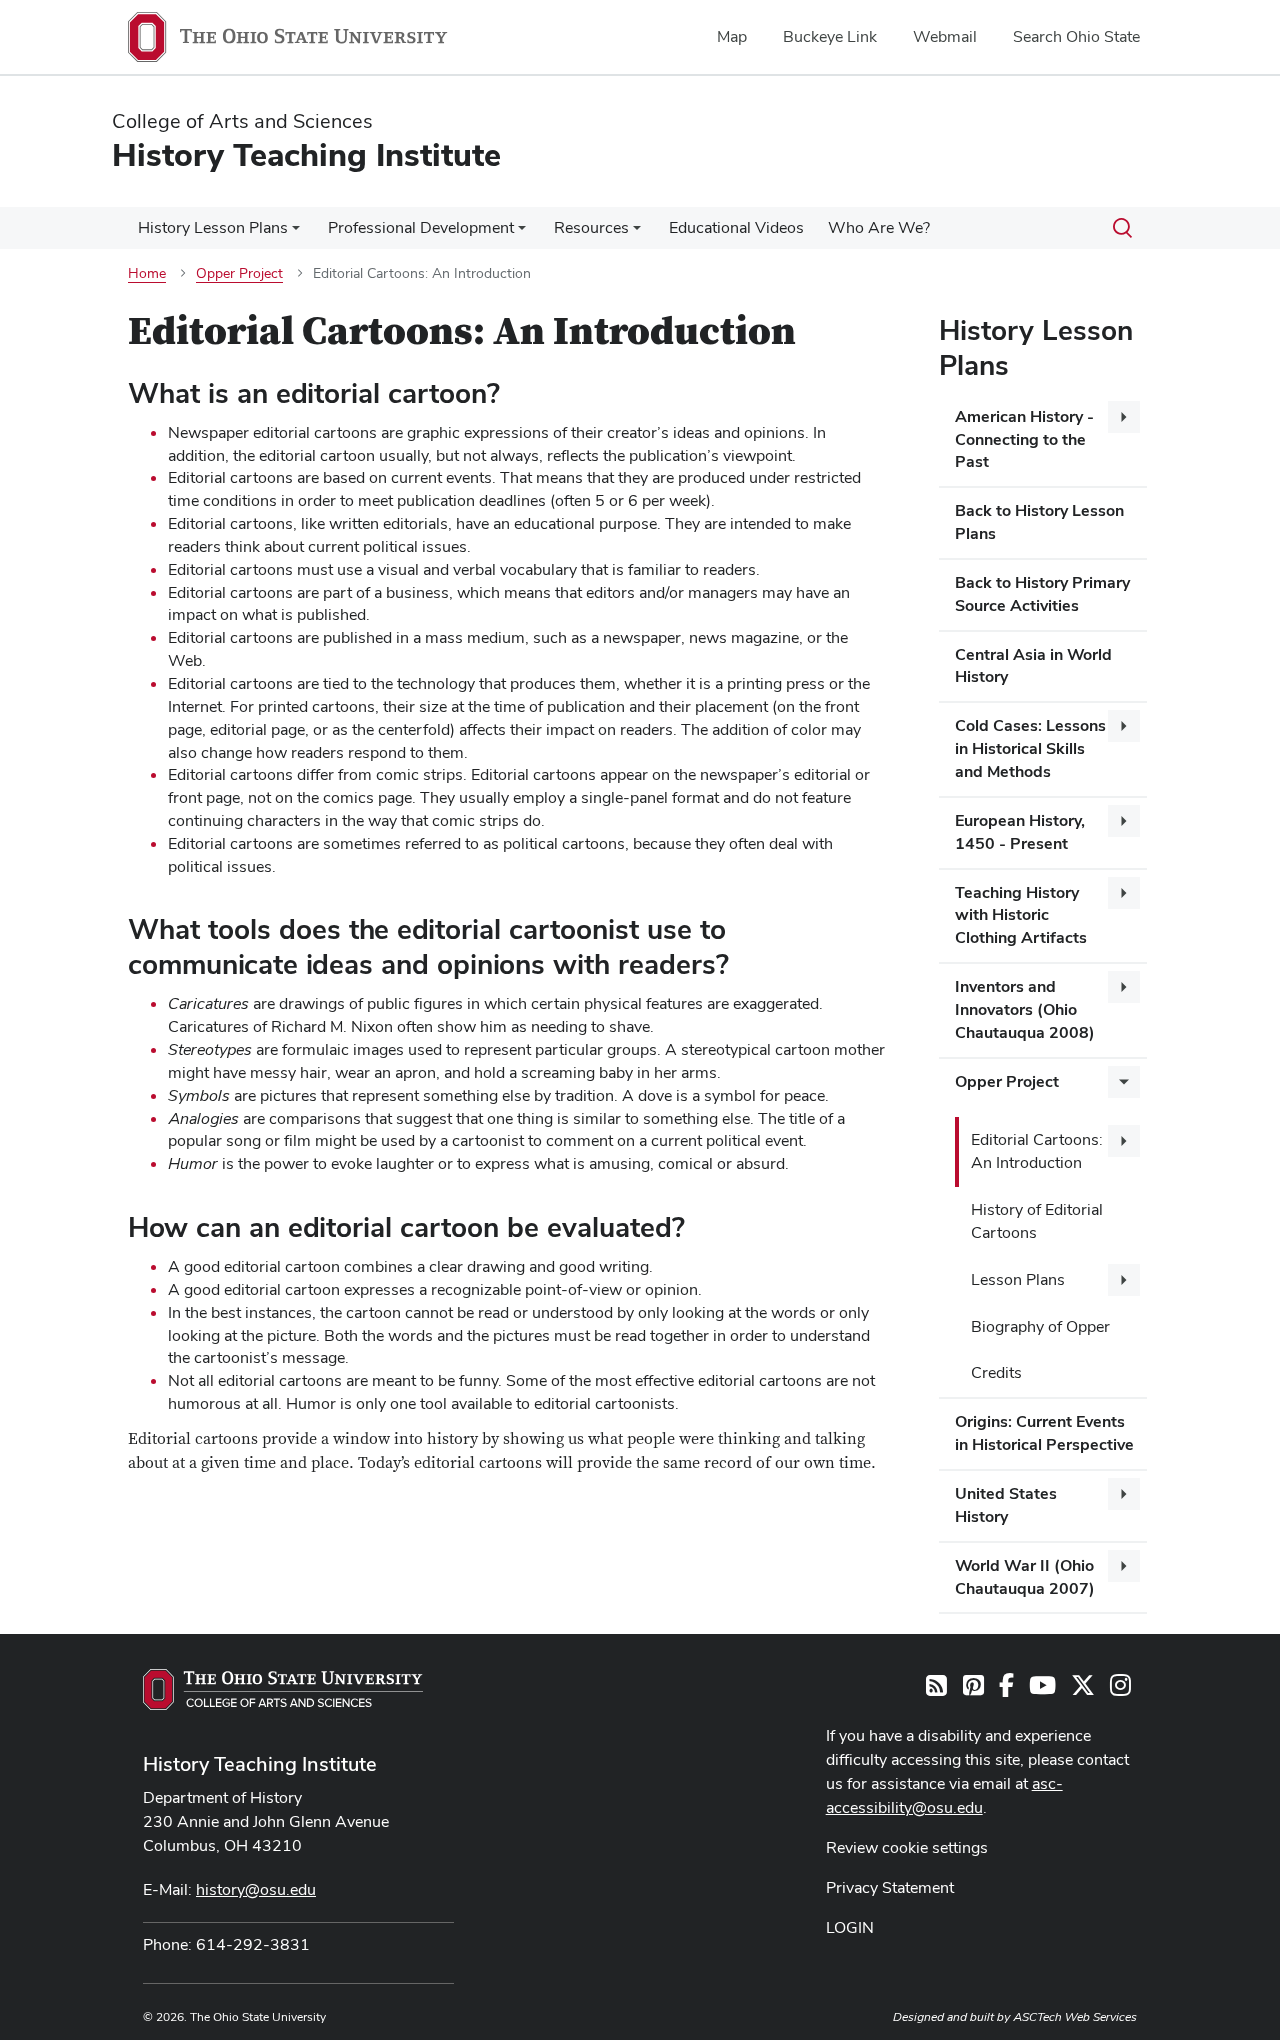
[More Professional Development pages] (522, 233)
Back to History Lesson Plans (1039, 522)
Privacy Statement (890, 1887)
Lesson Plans (1018, 1279)
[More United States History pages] (1124, 1494)
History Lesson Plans (213, 227)
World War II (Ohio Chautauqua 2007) (1025, 1577)
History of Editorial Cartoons (1037, 1221)
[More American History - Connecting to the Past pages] (1124, 417)
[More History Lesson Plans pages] (296, 233)
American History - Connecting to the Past (1024, 439)
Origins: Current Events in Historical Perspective (1044, 1433)
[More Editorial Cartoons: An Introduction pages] (1124, 1141)
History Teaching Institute (260, 1764)
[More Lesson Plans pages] (1124, 1280)
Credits (996, 1372)
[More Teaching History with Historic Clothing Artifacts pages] (1124, 893)
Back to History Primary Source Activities (1042, 594)
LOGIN (850, 1927)
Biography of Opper (1040, 1326)
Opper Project (1007, 1081)
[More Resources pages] (637, 233)
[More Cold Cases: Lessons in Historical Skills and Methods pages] (1124, 726)
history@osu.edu (256, 1889)
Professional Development (421, 227)
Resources (591, 227)
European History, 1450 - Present (1020, 832)
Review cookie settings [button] (907, 1847)
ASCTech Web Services (1075, 2017)
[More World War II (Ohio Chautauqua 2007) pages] (1124, 1566)
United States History (1006, 1505)
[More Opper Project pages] (1124, 1082)
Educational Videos (736, 227)
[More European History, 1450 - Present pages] (1124, 821)
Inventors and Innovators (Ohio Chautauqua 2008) (1025, 1009)
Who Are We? (879, 227)
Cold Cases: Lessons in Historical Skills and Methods (1030, 748)
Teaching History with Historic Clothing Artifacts (1021, 915)
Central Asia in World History (1033, 666)
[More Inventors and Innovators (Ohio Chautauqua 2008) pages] (1124, 987)
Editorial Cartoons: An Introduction (1037, 1151)
